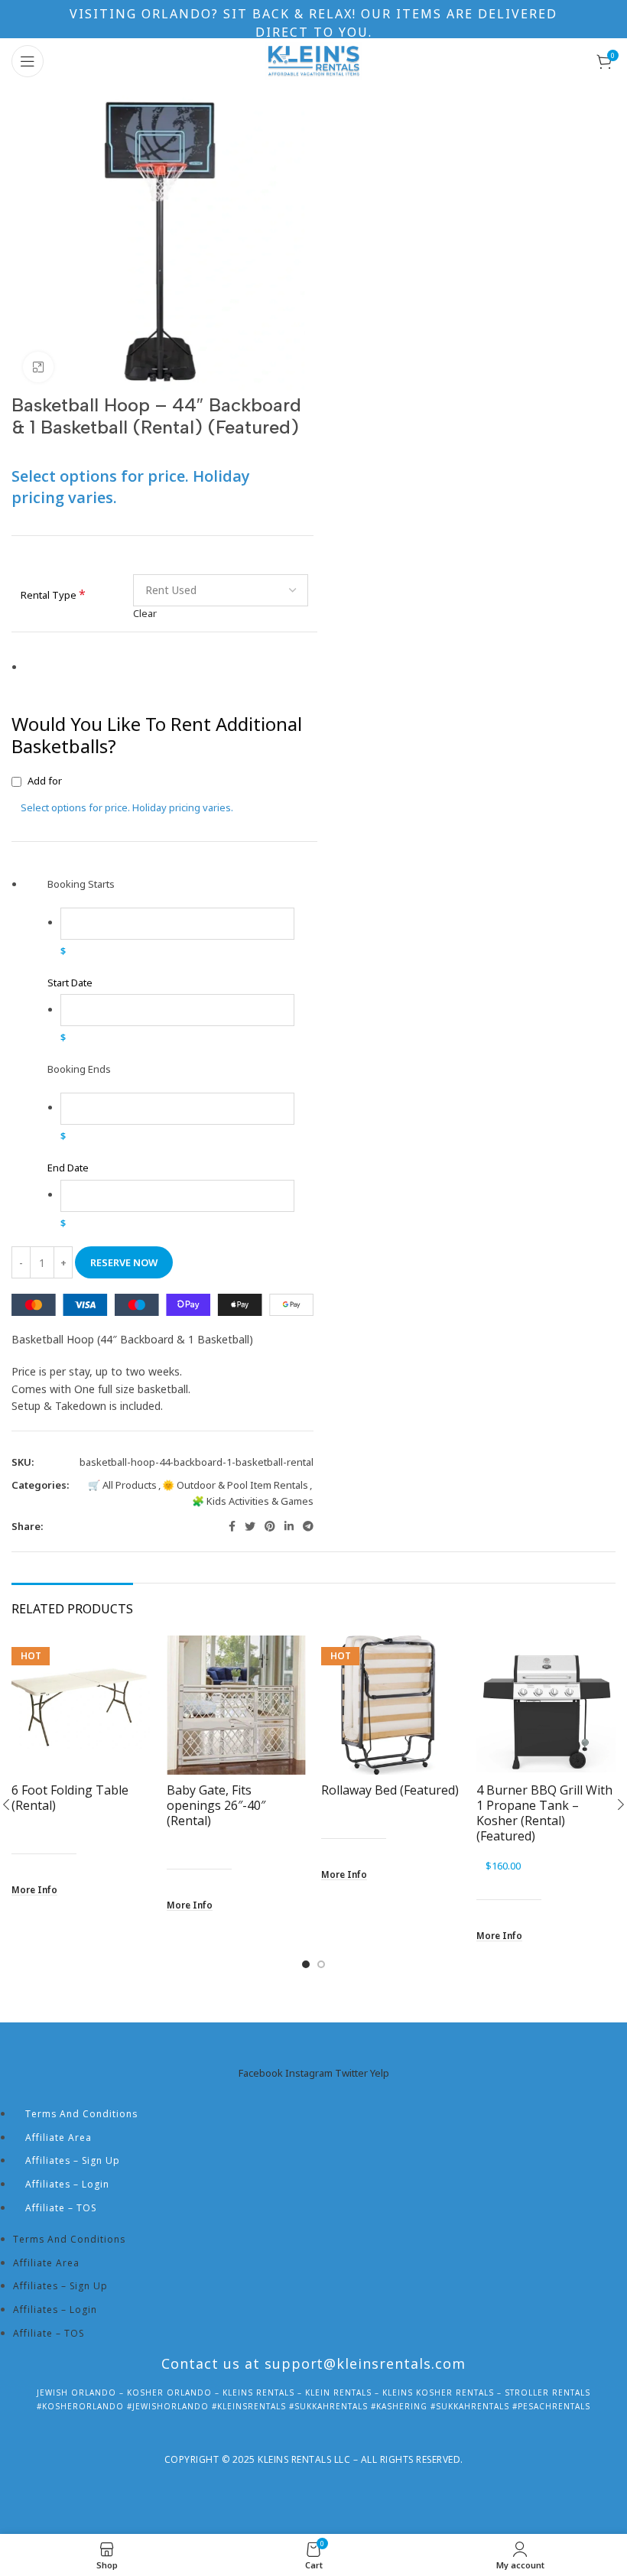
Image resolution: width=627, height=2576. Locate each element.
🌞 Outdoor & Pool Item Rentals (235, 1485)
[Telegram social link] (308, 1526)
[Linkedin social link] (289, 1526)
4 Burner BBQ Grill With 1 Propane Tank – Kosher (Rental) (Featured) (544, 1813)
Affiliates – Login (67, 2184)
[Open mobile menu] (28, 61)
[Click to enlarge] (38, 367)
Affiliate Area (58, 2137)
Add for (127, 794)
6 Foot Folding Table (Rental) (70, 1798)
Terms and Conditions (81, 2114)
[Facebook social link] (232, 1526)
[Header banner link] (313, 19)
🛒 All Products (122, 1485)
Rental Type (53, 595)
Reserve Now (124, 1262)
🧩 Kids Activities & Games (253, 1501)
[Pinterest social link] (270, 1526)
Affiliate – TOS (61, 2208)
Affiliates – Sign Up (73, 2160)
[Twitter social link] (250, 1526)
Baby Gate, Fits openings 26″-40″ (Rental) (216, 1805)
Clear (145, 613)
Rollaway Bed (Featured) (390, 1790)
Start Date (70, 983)
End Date (68, 1168)
